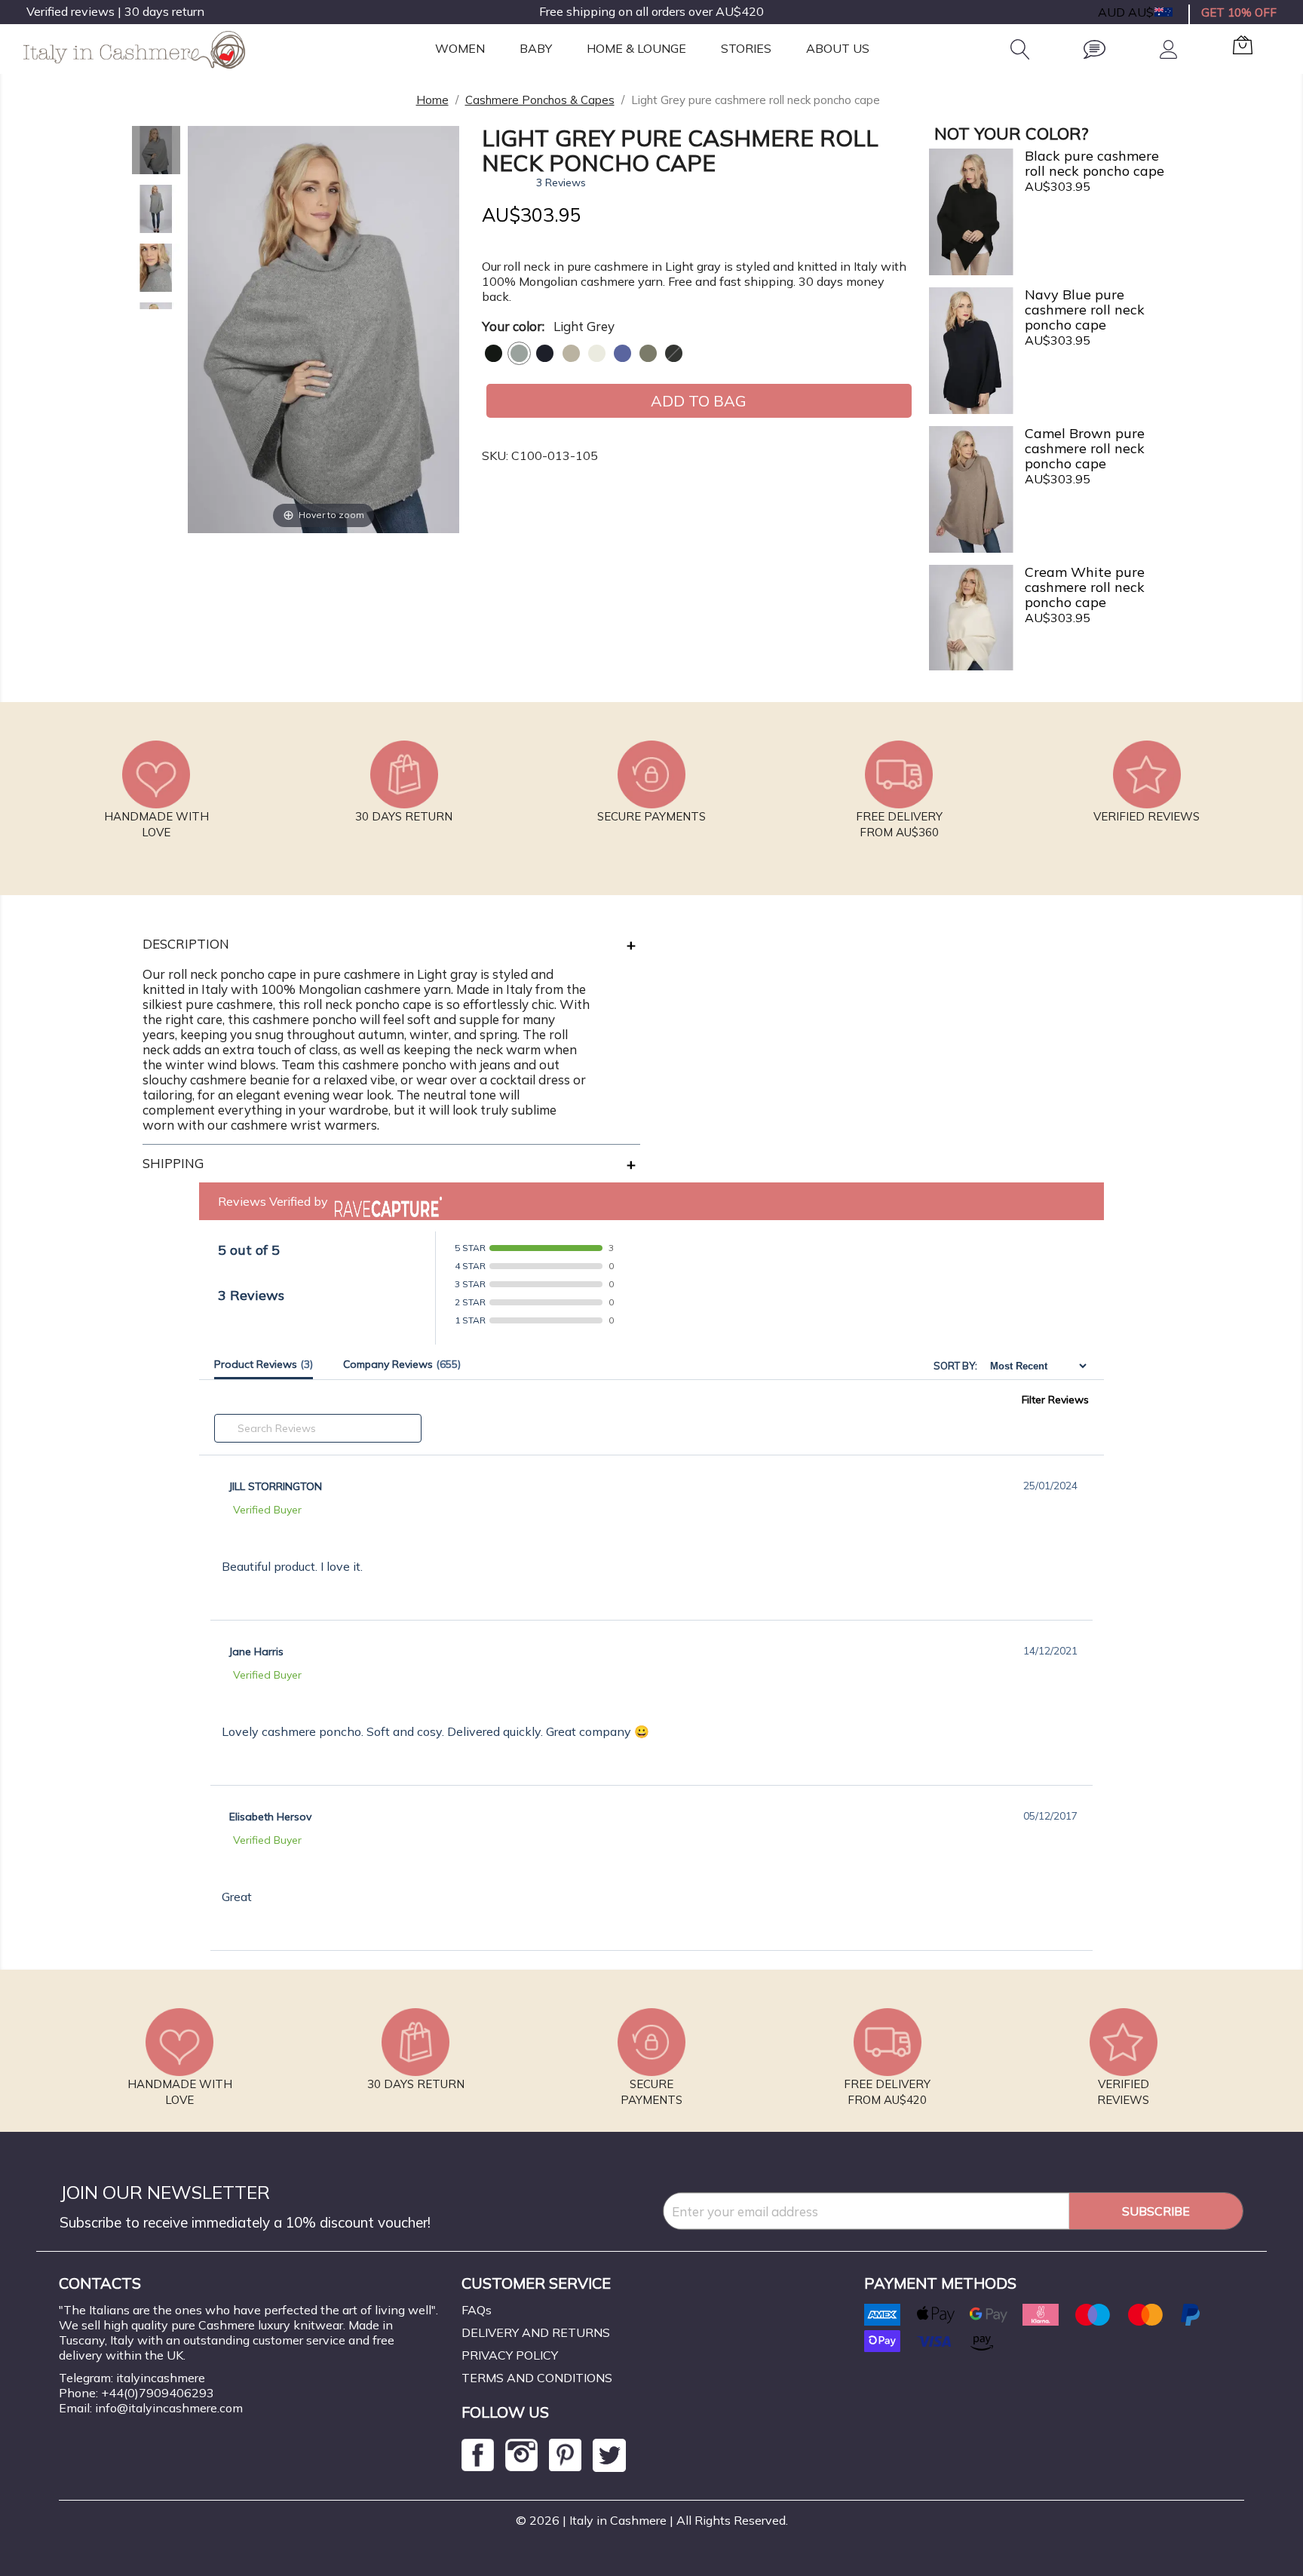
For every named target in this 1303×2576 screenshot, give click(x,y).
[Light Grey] (519, 353)
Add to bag (699, 401)
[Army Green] (648, 353)
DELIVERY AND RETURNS (536, 2332)
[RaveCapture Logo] (385, 1201)
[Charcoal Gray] (674, 353)
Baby (536, 48)
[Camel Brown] (571, 353)
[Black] (494, 353)
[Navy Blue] (545, 353)
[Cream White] (597, 353)
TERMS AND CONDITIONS (537, 2378)
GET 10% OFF (1239, 12)
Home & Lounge (636, 48)
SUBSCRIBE (1156, 2211)
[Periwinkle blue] (622, 353)
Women (460, 48)
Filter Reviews (1055, 1400)
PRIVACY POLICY (510, 2355)
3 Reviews (561, 182)
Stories (746, 48)
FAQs (477, 2310)
